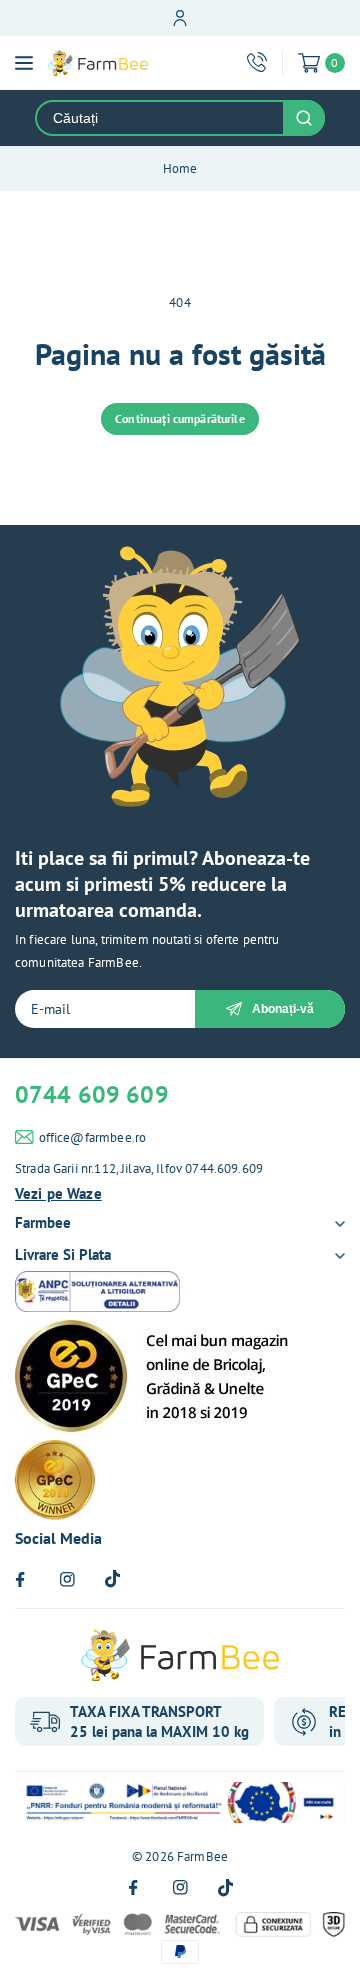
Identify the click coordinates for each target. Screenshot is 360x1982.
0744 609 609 (92, 1094)
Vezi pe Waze (58, 1193)
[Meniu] (24, 63)
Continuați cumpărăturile (180, 418)
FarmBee (202, 1856)
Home (180, 168)
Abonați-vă (283, 1009)
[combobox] (160, 118)
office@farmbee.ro (93, 1137)
